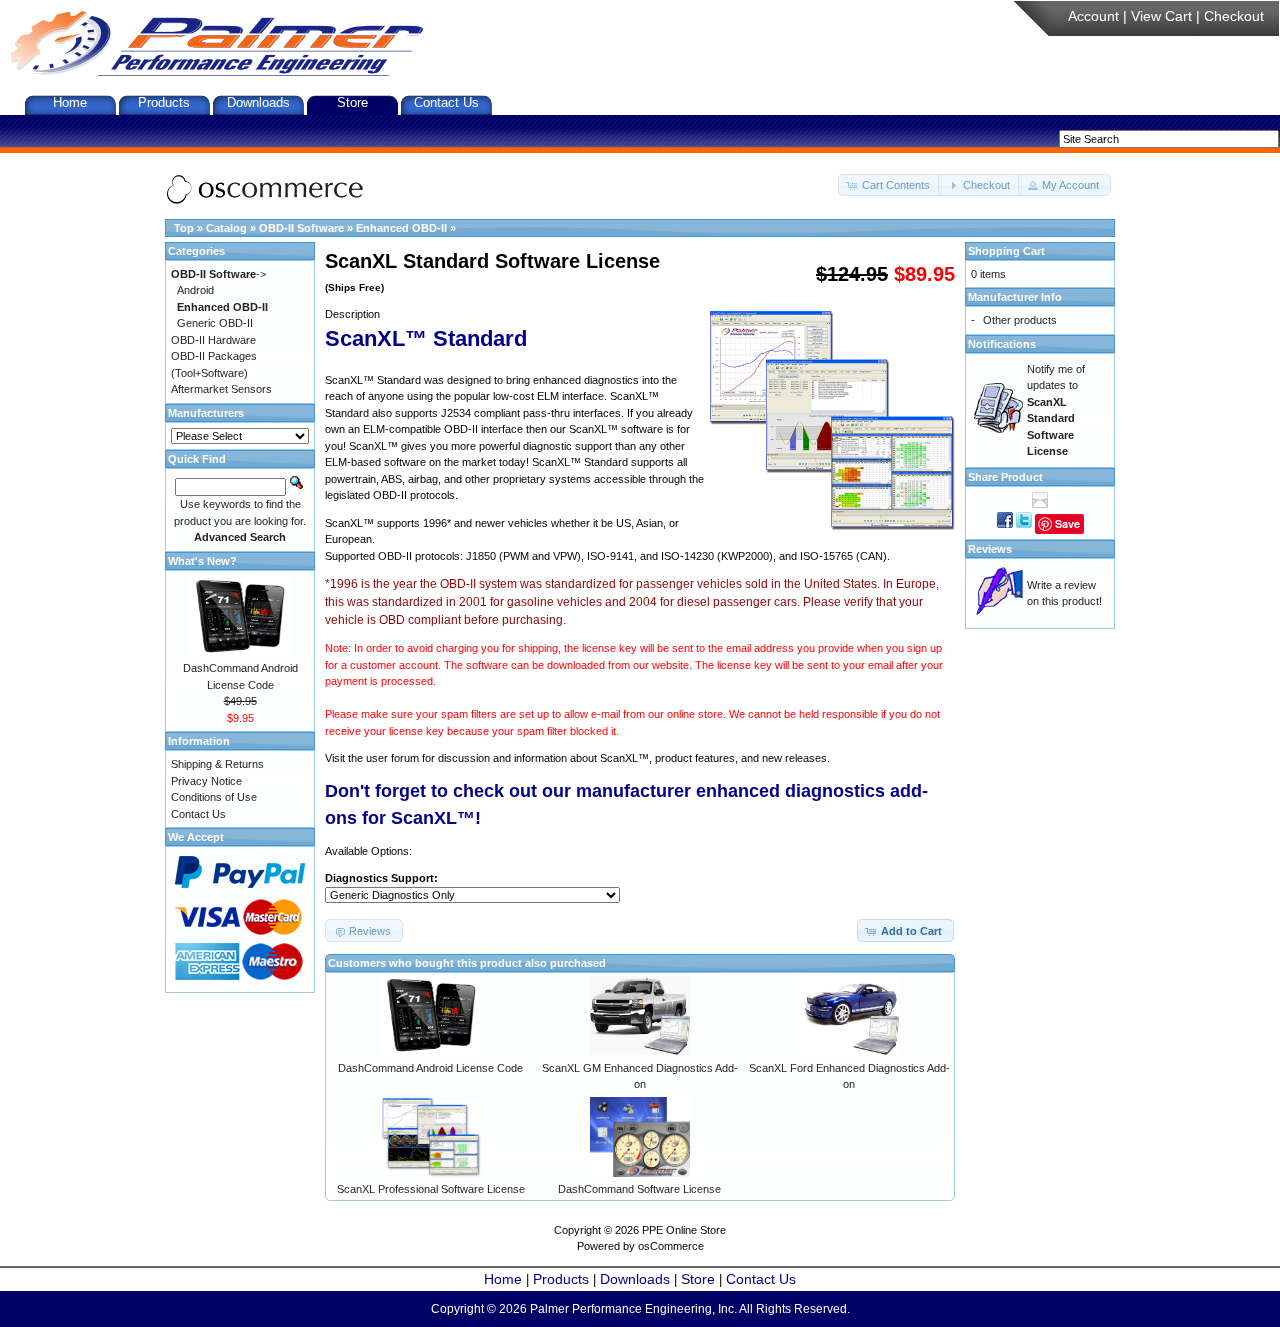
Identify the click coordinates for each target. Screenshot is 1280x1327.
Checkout (1234, 16)
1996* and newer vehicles (485, 523)
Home (70, 102)
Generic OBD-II (215, 323)
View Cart (1161, 16)
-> (218, 274)
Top (184, 228)
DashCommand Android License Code (430, 1068)
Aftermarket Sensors (221, 389)
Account (1093, 16)
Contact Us (446, 102)
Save (1067, 523)
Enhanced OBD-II (401, 228)
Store (352, 102)
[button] (890, 185)
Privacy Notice (206, 781)
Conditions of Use (214, 797)
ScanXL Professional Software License (431, 1189)
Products (164, 102)
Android (195, 290)
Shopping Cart (1006, 251)
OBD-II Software (301, 228)
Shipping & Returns (217, 764)
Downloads (258, 102)
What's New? (202, 561)
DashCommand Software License (639, 1189)
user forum (392, 758)
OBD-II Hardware (213, 340)
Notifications (1002, 344)
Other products (1020, 320)
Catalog (226, 228)
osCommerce (671, 1246)
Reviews (990, 549)
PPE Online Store (684, 1230)
